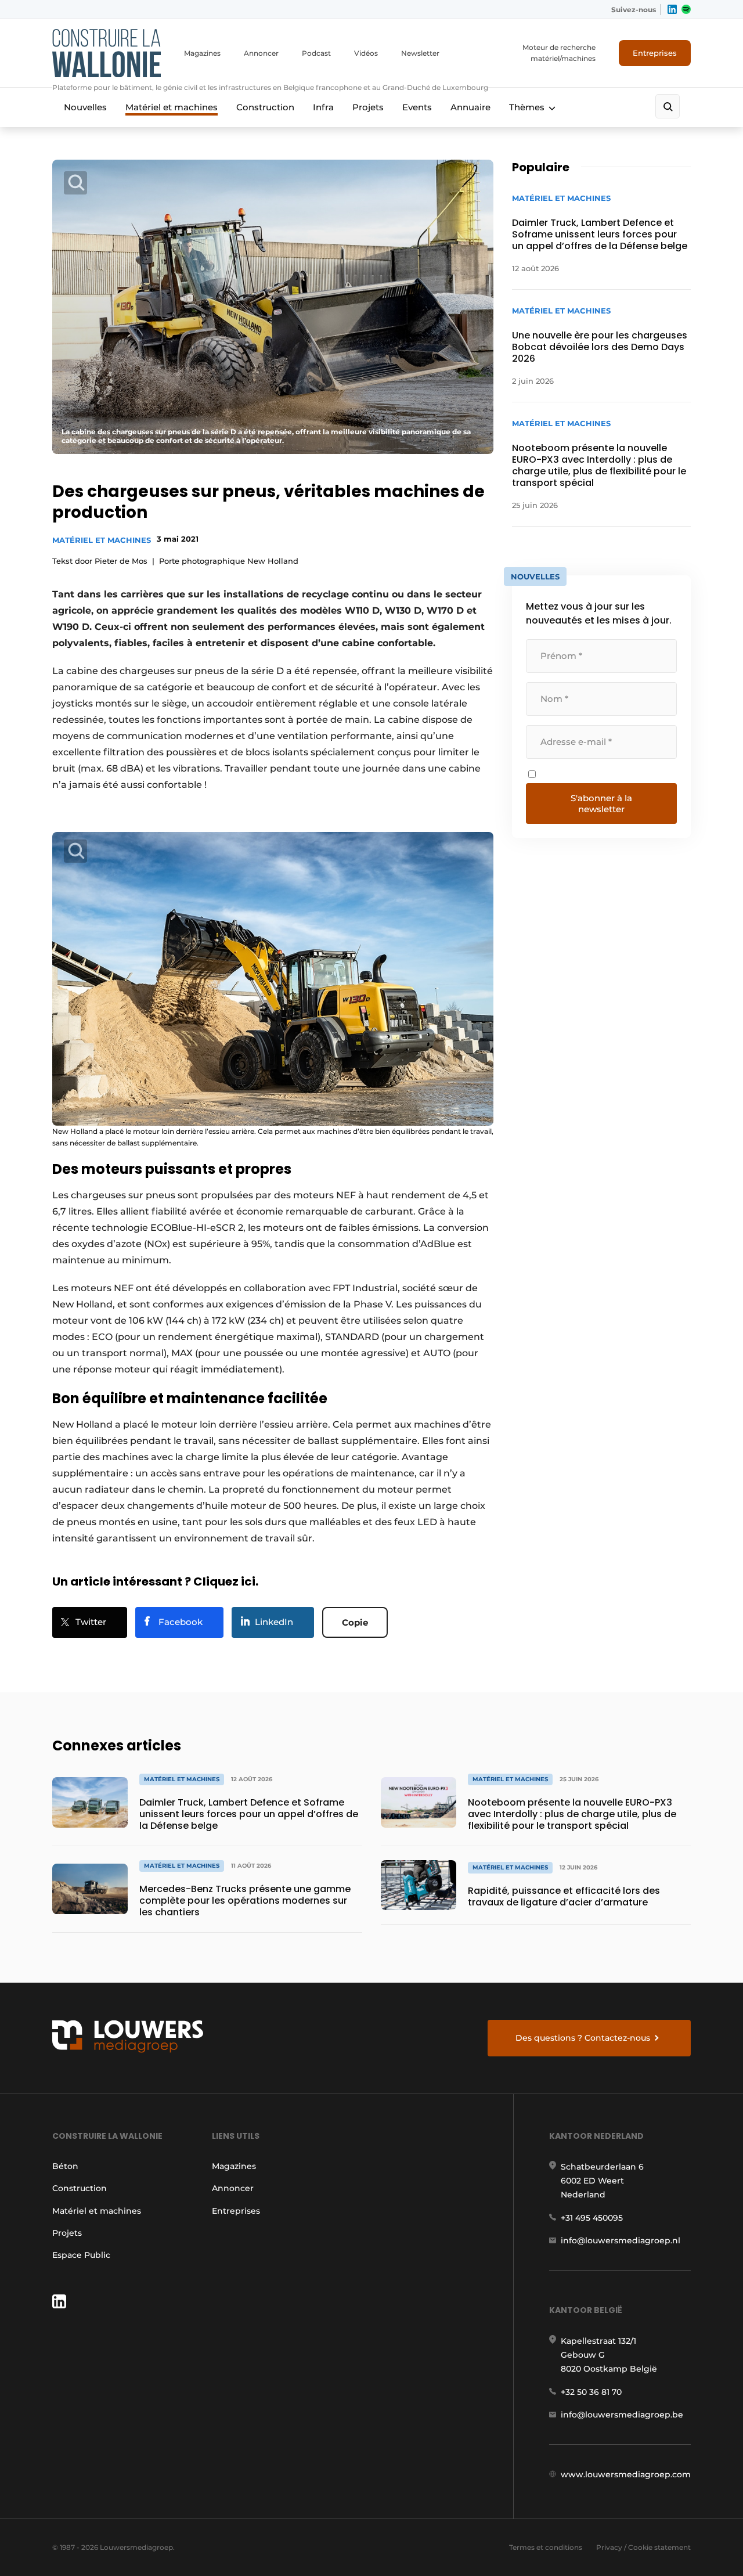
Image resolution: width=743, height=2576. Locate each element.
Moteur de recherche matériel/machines (559, 53)
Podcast (316, 53)
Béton (65, 2166)
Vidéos (366, 53)
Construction (265, 107)
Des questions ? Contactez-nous (583, 2038)
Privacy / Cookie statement (643, 2547)
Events (417, 107)
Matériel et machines (172, 107)
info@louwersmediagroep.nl (621, 2240)
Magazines (202, 53)
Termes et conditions (546, 2547)
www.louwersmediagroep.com (626, 2474)
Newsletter (420, 53)
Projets (368, 107)
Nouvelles (85, 107)
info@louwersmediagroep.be (622, 2415)
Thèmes (527, 107)
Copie (355, 1622)
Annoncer (261, 53)
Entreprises (655, 53)
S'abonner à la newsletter (601, 804)
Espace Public (81, 2255)
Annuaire (470, 107)
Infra (323, 107)
